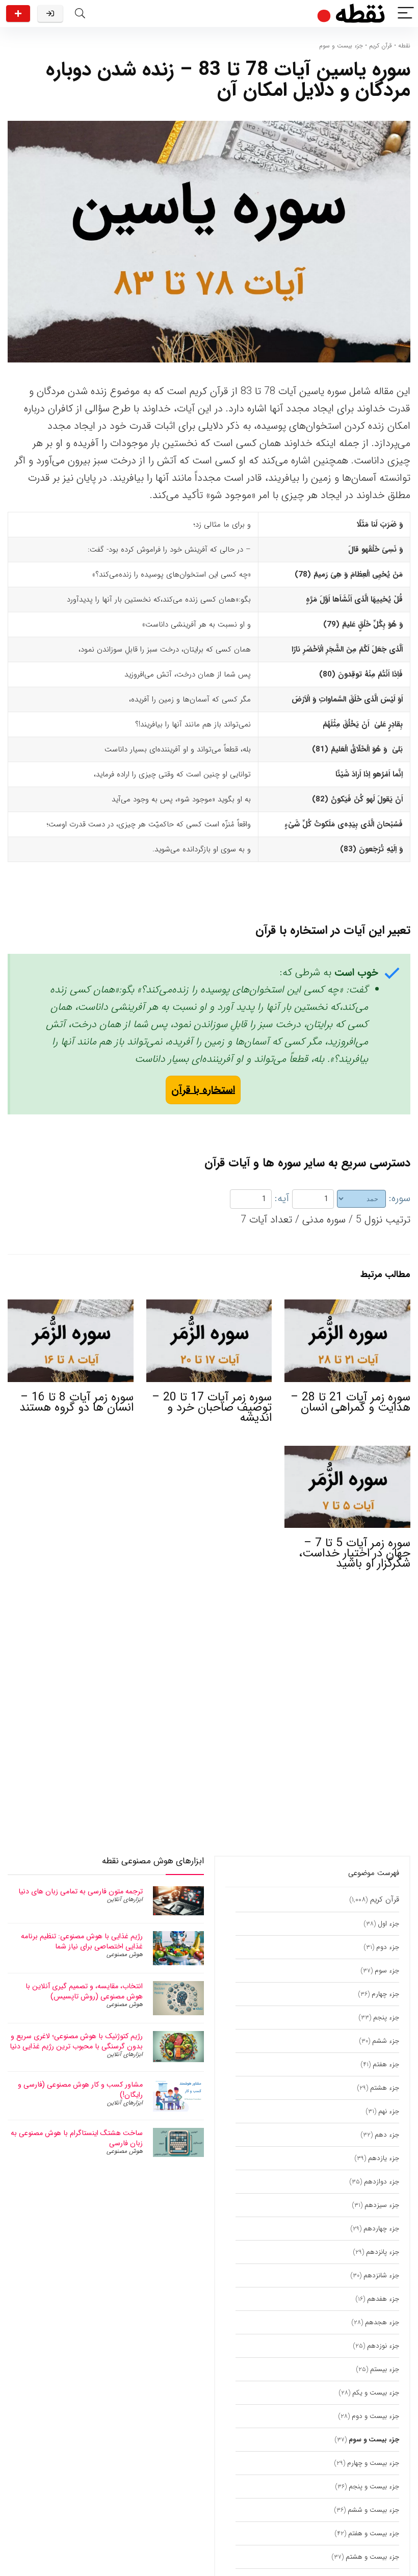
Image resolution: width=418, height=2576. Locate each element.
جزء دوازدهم (382, 2182)
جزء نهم (389, 2111)
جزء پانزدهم (383, 2252)
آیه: (282, 1198)
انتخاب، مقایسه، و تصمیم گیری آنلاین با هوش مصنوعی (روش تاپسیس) (84, 1991)
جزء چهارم (385, 1994)
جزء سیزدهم (382, 2205)
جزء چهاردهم (381, 2229)
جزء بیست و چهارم (373, 2463)
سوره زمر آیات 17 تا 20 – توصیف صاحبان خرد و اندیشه (212, 1408)
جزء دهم (387, 2135)
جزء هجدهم (382, 2322)
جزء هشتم (385, 2088)
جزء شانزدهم (381, 2275)
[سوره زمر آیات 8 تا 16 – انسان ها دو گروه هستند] (71, 1306)
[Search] (80, 14)
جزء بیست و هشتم (372, 2557)
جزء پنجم (386, 2018)
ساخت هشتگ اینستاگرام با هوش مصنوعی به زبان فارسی (77, 2138)
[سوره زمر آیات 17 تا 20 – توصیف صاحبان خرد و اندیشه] (209, 1306)
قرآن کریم (381, 46)
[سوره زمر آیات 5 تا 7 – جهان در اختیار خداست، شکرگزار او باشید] (347, 1453)
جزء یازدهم (384, 2158)
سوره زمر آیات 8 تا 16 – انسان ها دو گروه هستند (76, 1402)
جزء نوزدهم (383, 2346)
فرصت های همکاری (18, 14)
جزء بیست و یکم (376, 2393)
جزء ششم (386, 2041)
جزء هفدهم (383, 2299)
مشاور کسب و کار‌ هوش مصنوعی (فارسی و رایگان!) (80, 2090)
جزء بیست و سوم (341, 46)
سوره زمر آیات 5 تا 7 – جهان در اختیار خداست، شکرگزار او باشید (355, 1553)
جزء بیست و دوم (375, 2416)
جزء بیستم (385, 2369)
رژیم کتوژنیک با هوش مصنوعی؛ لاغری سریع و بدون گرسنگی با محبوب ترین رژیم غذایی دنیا (76, 2041)
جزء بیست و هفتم (374, 2533)
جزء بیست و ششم (373, 2510)
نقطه (404, 46)
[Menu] (406, 14)
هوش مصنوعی (125, 1954)
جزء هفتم (386, 2064)
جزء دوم (388, 1947)
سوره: (400, 1198)
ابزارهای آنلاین (125, 1899)
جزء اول (388, 1924)
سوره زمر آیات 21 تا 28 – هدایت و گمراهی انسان (350, 1402)
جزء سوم (387, 1971)
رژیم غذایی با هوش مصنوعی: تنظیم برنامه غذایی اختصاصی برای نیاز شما (82, 1941)
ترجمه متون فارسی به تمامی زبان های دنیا (81, 1891)
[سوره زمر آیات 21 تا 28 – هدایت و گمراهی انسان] (347, 1306)
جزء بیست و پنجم (374, 2487)
